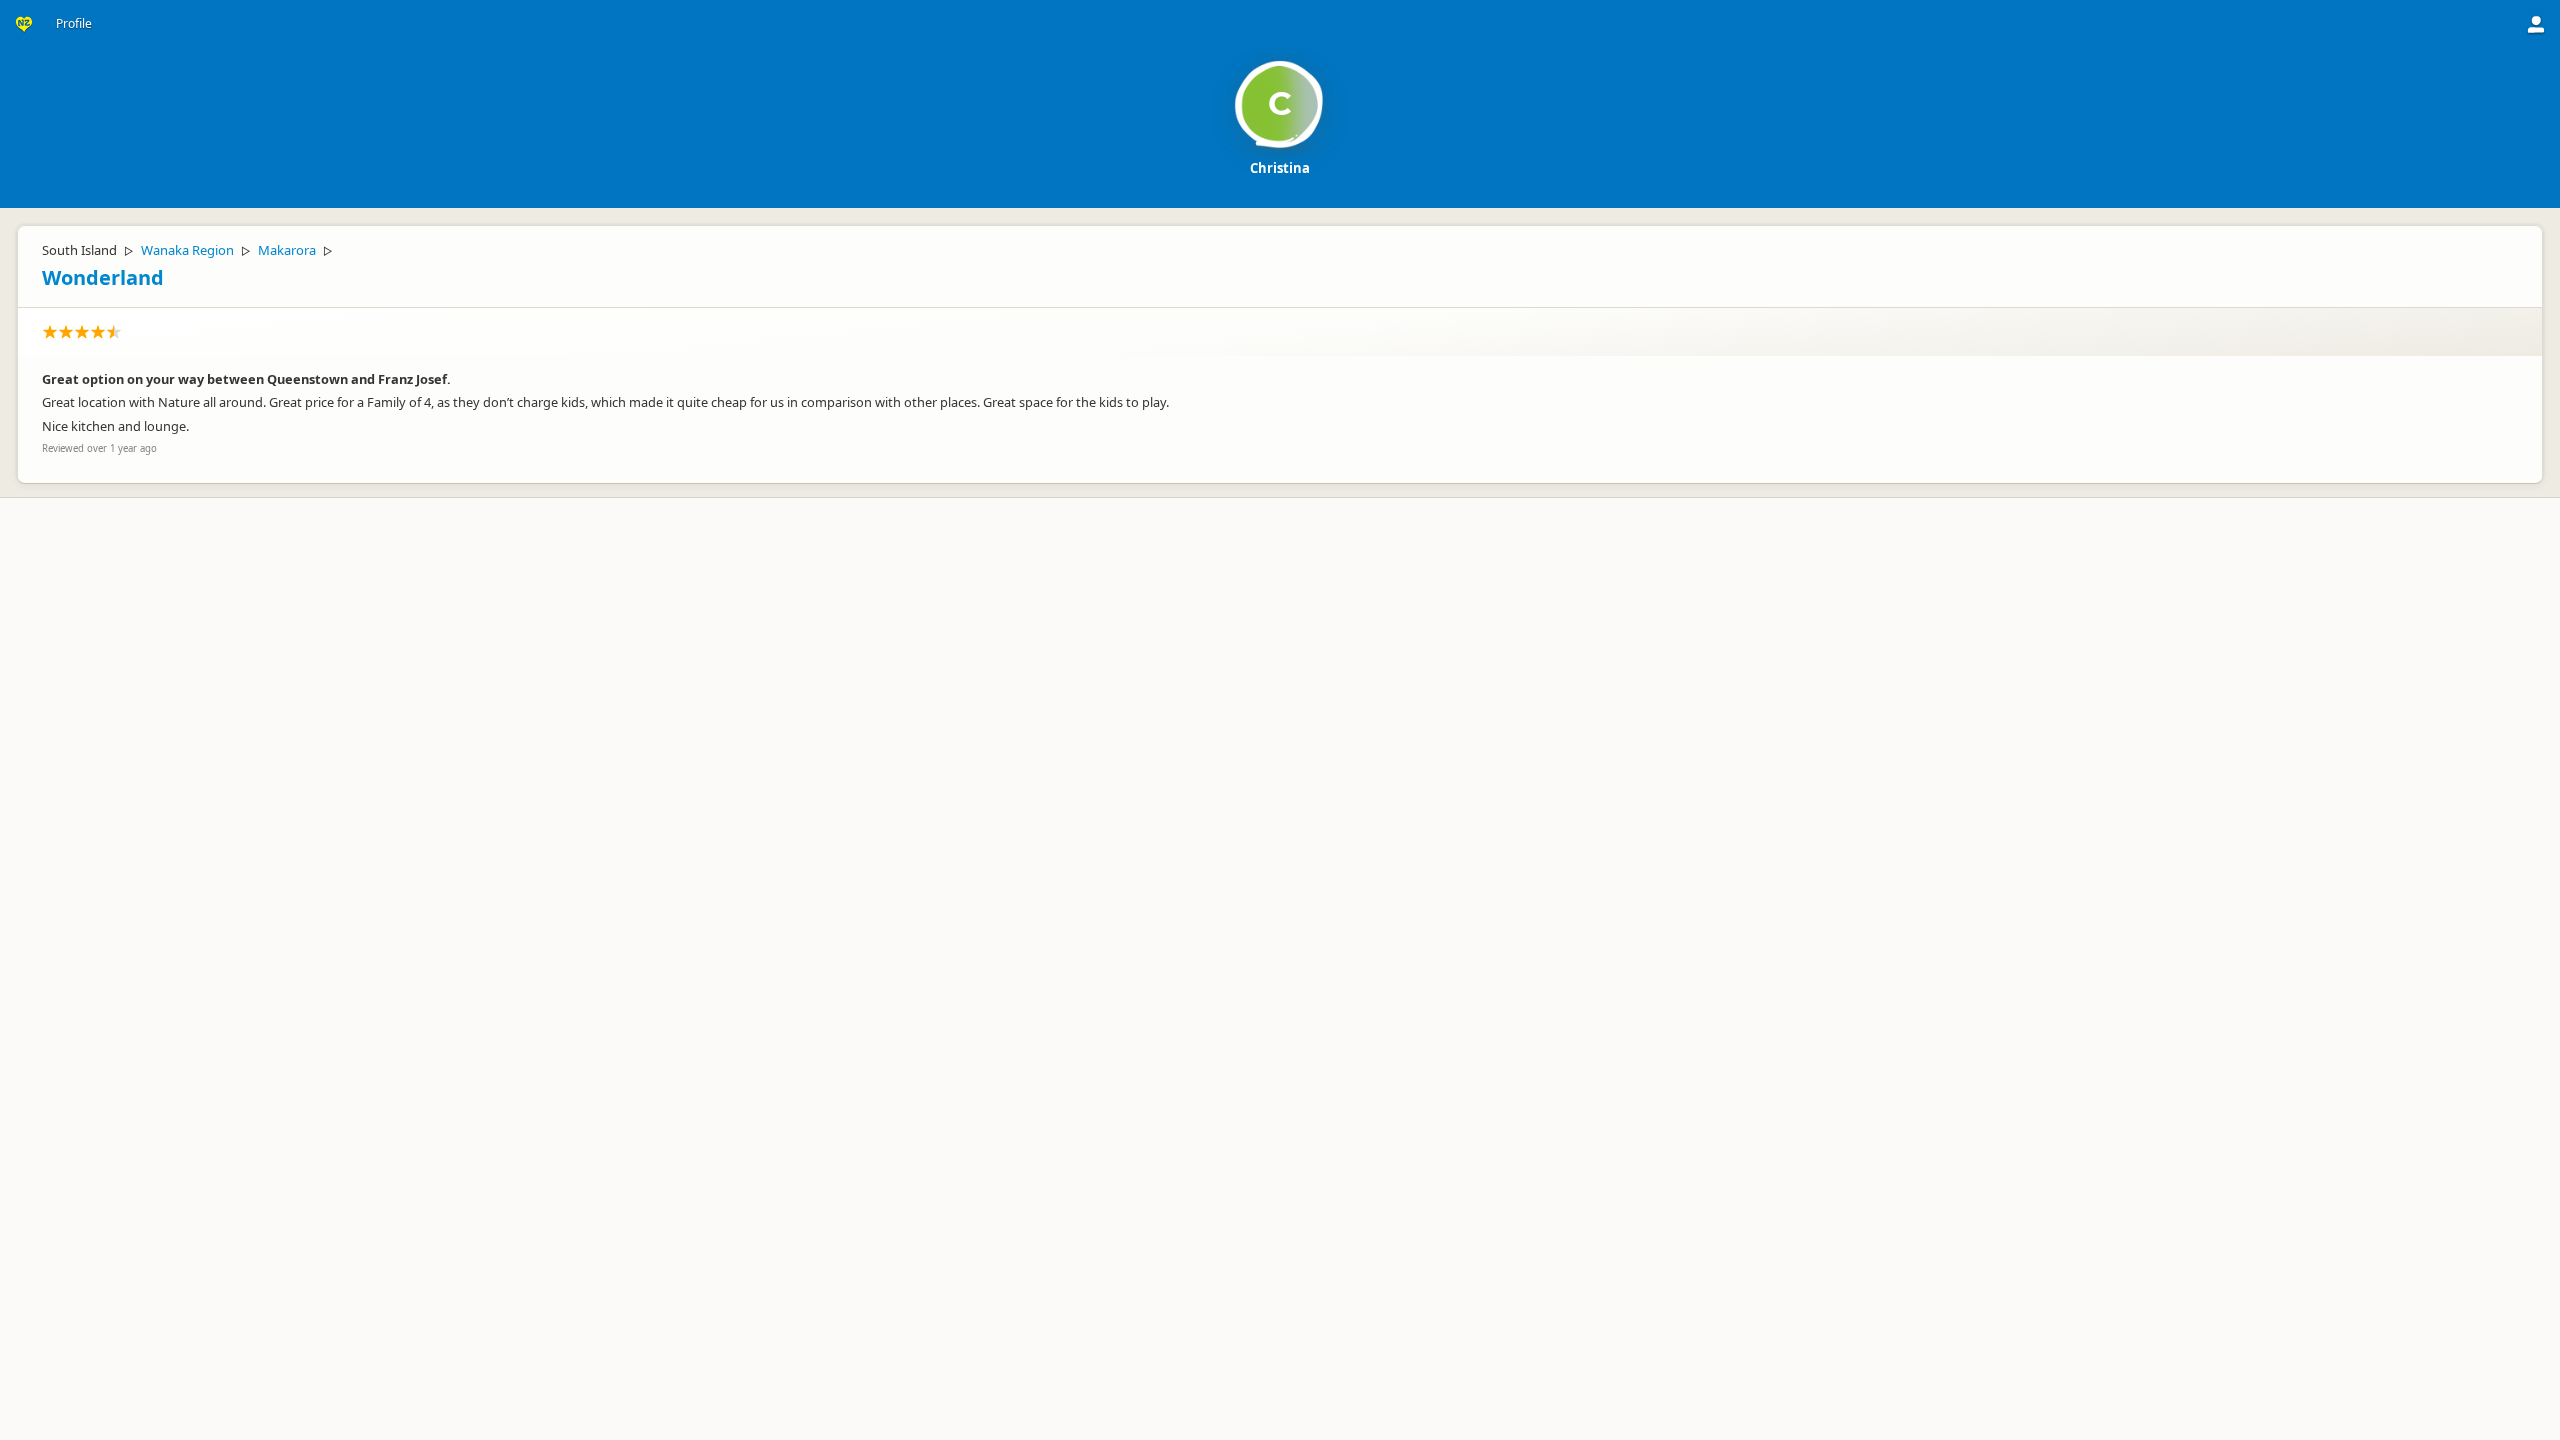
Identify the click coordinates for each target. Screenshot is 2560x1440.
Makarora (287, 250)
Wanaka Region (187, 250)
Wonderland (103, 277)
